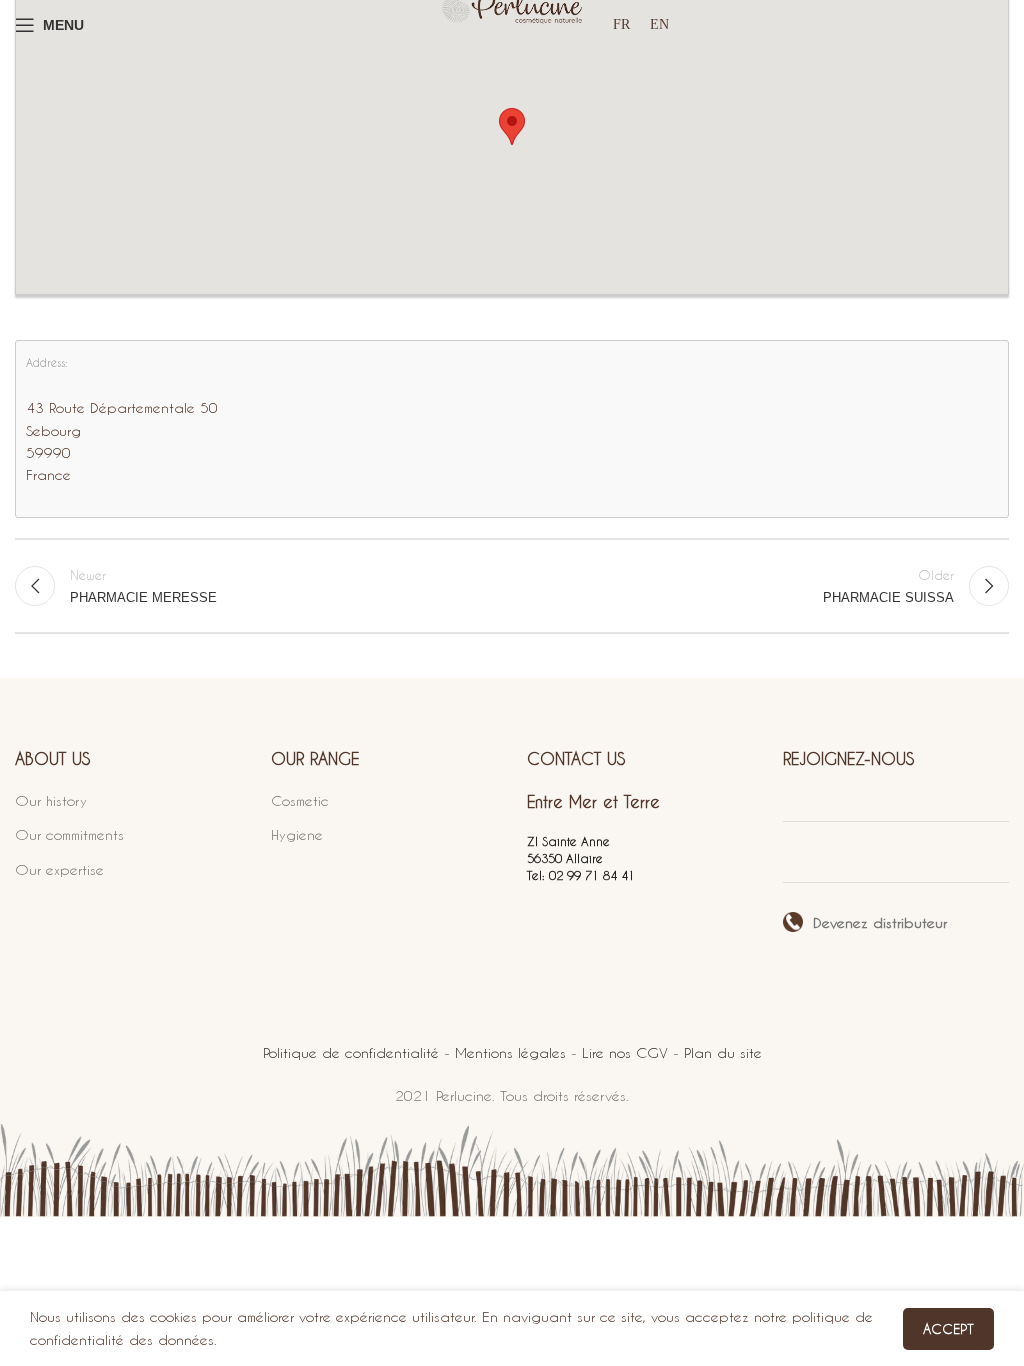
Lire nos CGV (625, 1052)
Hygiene (297, 834)
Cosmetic (300, 800)
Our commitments (69, 834)
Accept (948, 1328)
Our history (51, 800)
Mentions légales (510, 1052)
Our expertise (59, 869)
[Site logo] (512, 24)
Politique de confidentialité (351, 1052)
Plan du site (723, 1052)
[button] (512, 126)
